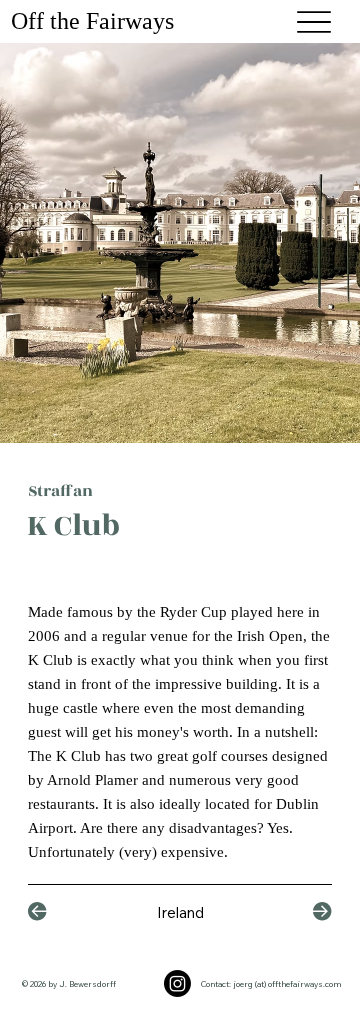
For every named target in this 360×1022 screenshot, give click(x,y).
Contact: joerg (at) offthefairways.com (271, 984)
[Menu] (313, 21)
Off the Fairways (95, 21)
